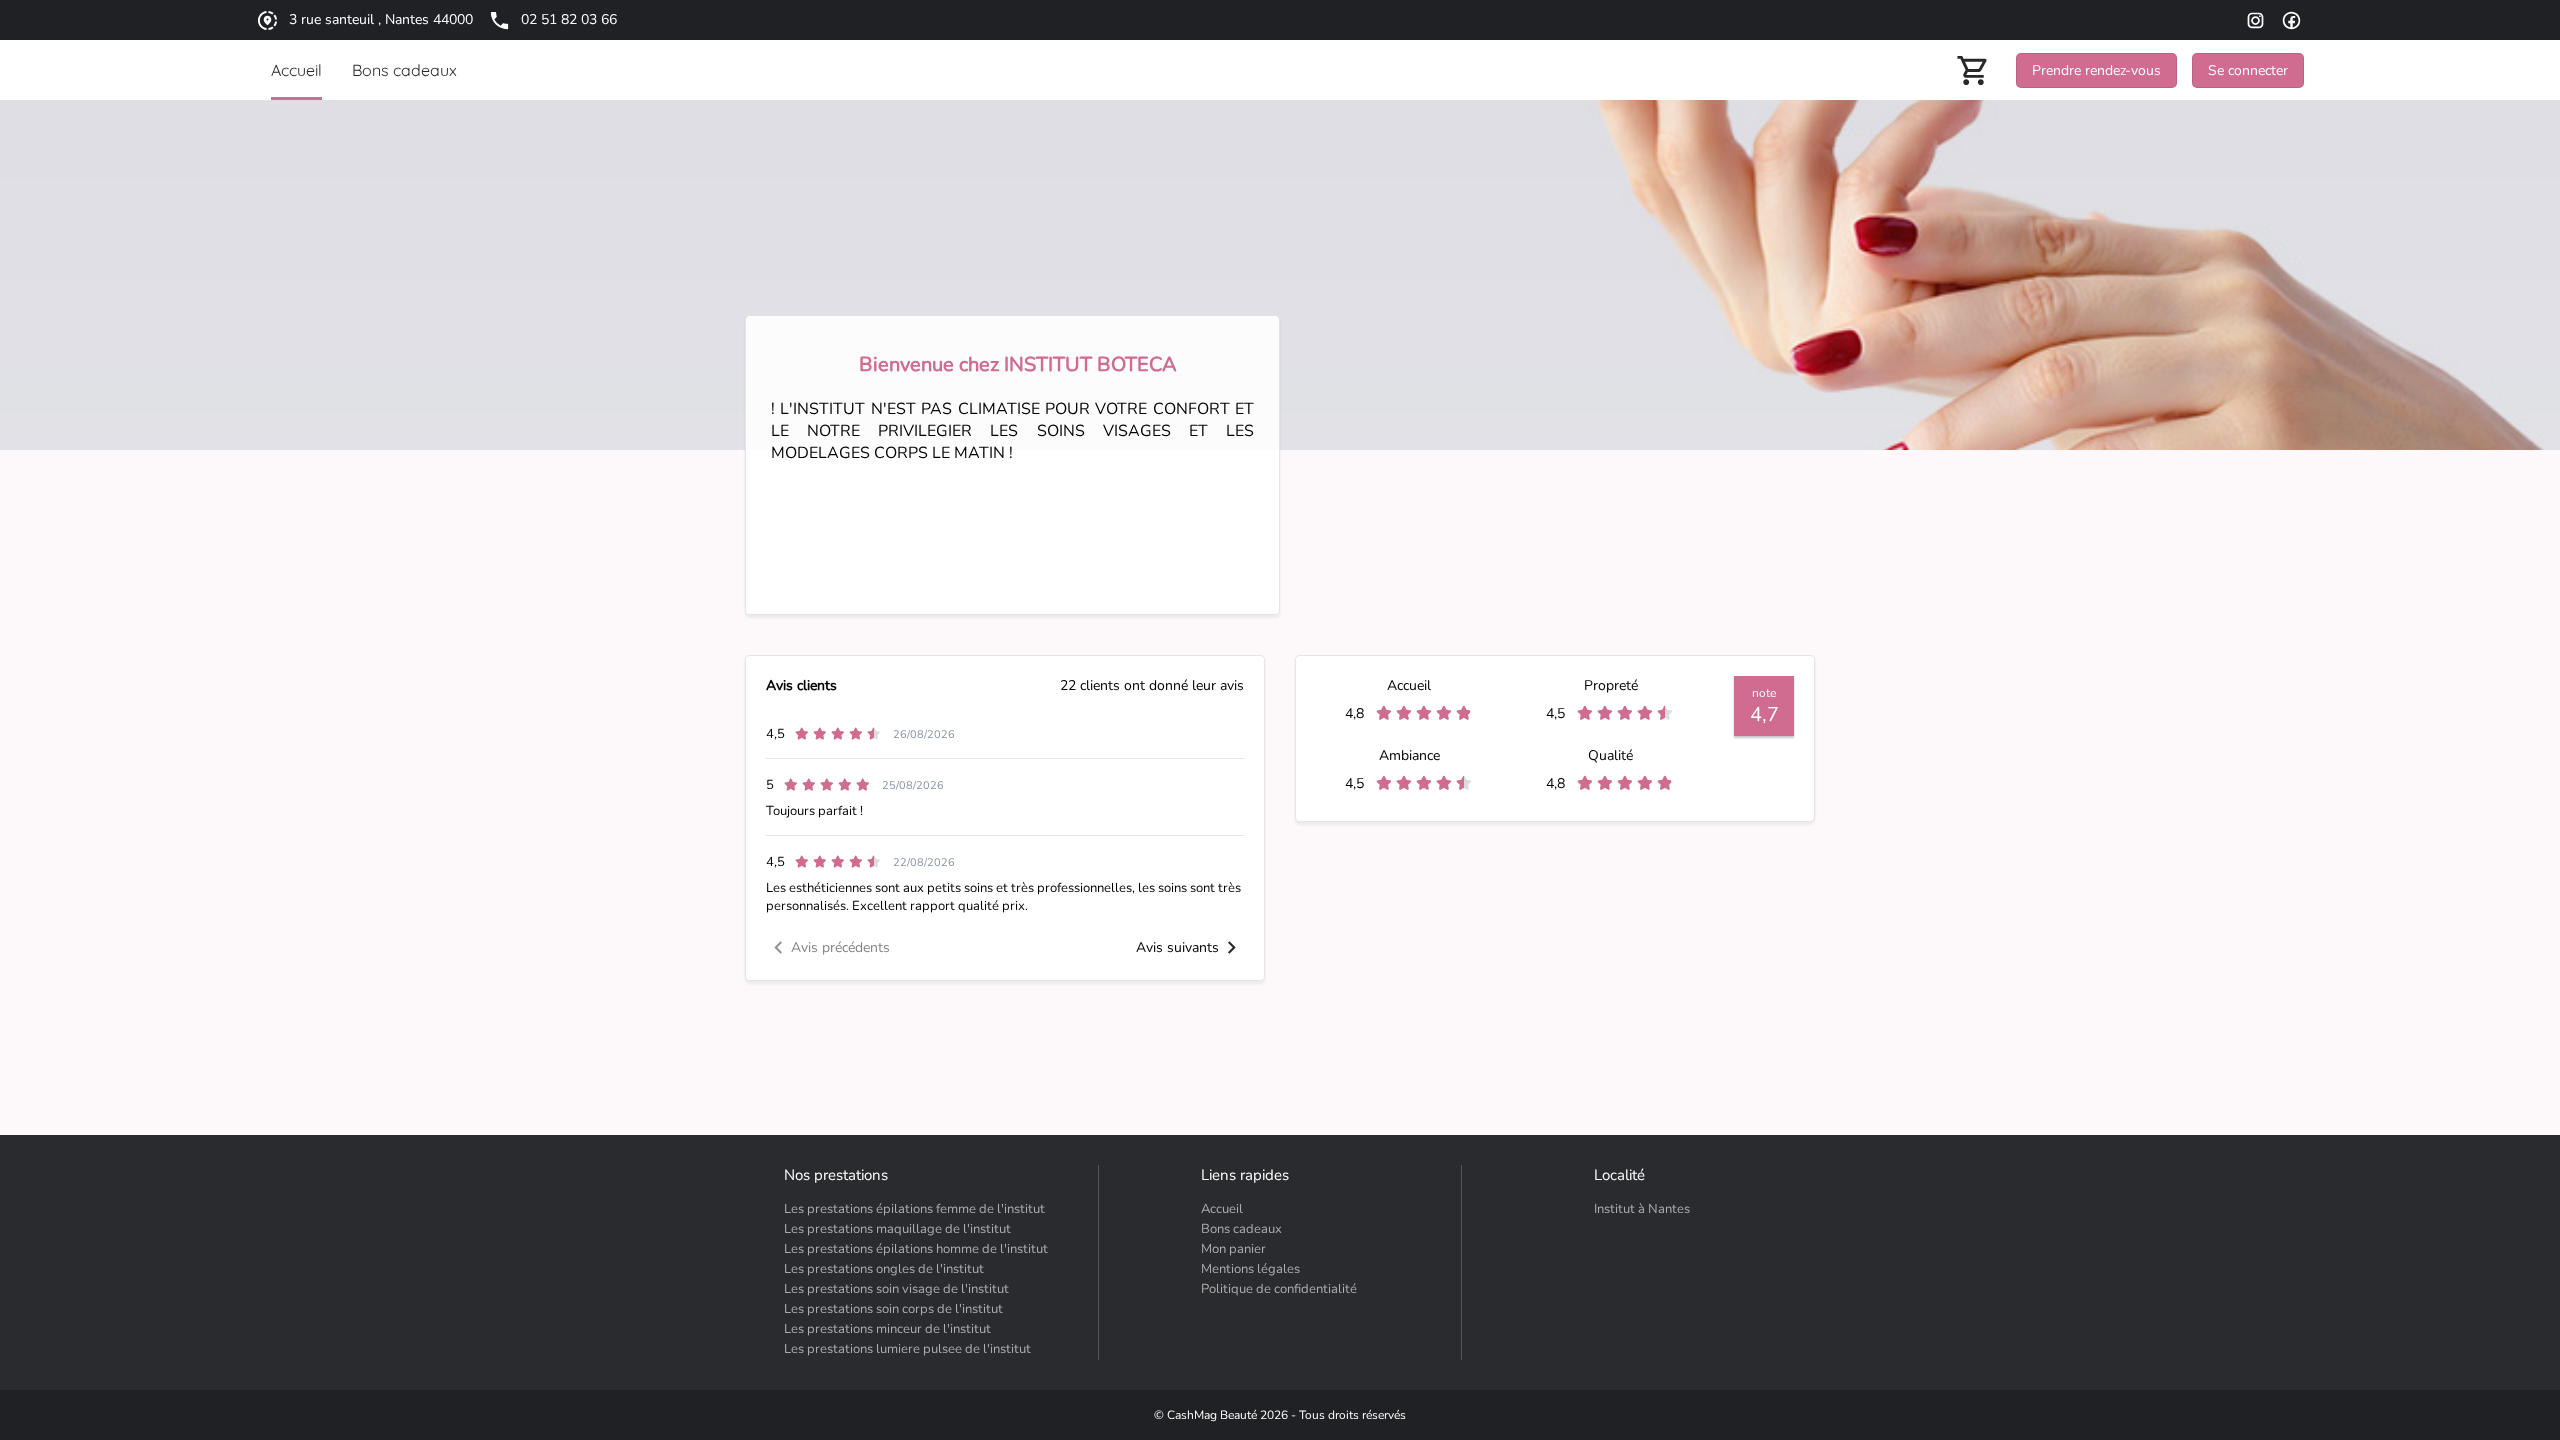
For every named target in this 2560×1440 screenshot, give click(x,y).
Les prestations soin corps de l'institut (893, 1309)
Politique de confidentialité (1279, 1289)
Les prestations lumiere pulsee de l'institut (907, 1349)
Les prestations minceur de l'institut (887, 1329)
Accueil (1222, 1209)
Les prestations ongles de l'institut (884, 1269)
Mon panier (1233, 1249)
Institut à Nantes (1642, 1209)
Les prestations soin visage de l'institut (896, 1289)
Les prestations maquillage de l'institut (897, 1229)
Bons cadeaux (1241, 1229)
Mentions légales (1250, 1269)
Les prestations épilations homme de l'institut (916, 1249)
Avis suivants (1177, 947)
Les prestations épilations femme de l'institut (914, 1209)
